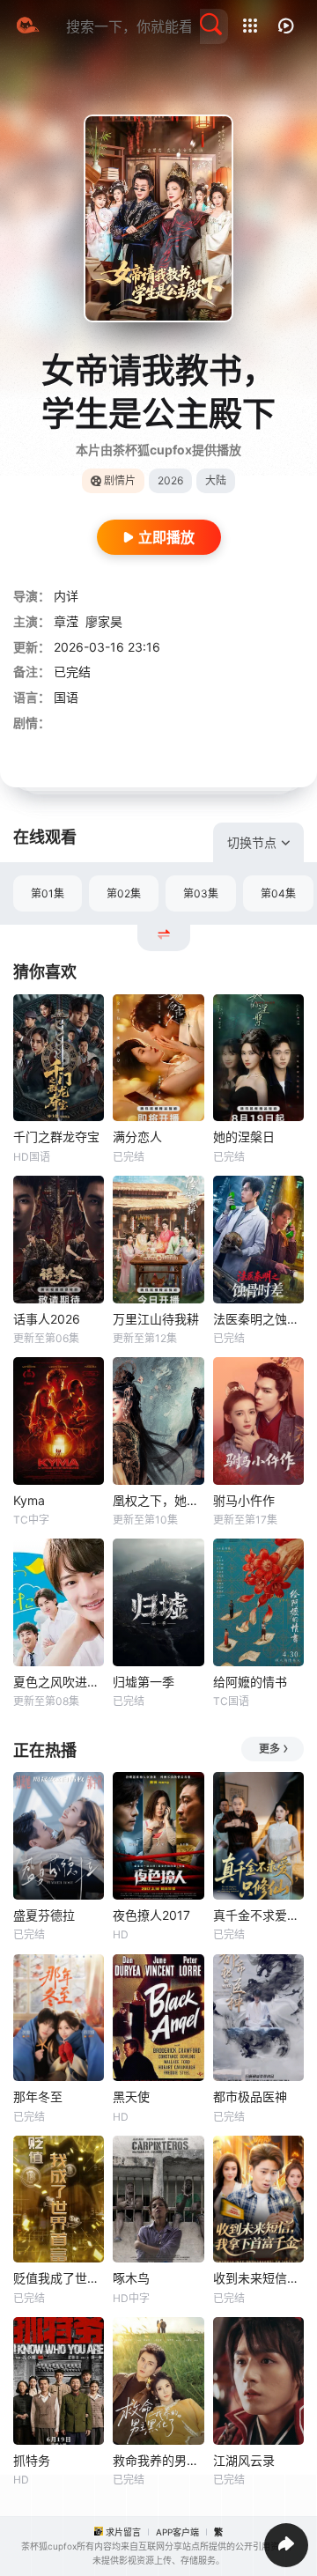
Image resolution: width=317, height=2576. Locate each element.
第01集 (48, 893)
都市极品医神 (250, 2096)
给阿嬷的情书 (250, 1682)
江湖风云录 (244, 2460)
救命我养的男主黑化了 (158, 2460)
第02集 (124, 893)
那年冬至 (38, 2096)
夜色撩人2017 (151, 1915)
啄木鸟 (131, 2278)
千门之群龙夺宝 (56, 1137)
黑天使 (131, 2096)
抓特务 (32, 2460)
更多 (269, 1749)
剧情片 (120, 480)
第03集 (201, 893)
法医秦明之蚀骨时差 (258, 1319)
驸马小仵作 (244, 1500)
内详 (66, 596)
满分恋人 (137, 1137)
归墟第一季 (144, 1682)
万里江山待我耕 (156, 1319)
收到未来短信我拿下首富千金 (258, 2278)
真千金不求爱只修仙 (258, 1915)
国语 (66, 697)
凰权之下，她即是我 (158, 1500)
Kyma (29, 1500)
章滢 (66, 621)
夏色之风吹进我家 (59, 1682)
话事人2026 (47, 1319)
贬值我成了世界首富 (59, 2278)
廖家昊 (104, 621)
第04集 (278, 893)
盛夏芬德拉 (44, 1915)
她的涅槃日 (244, 1137)
